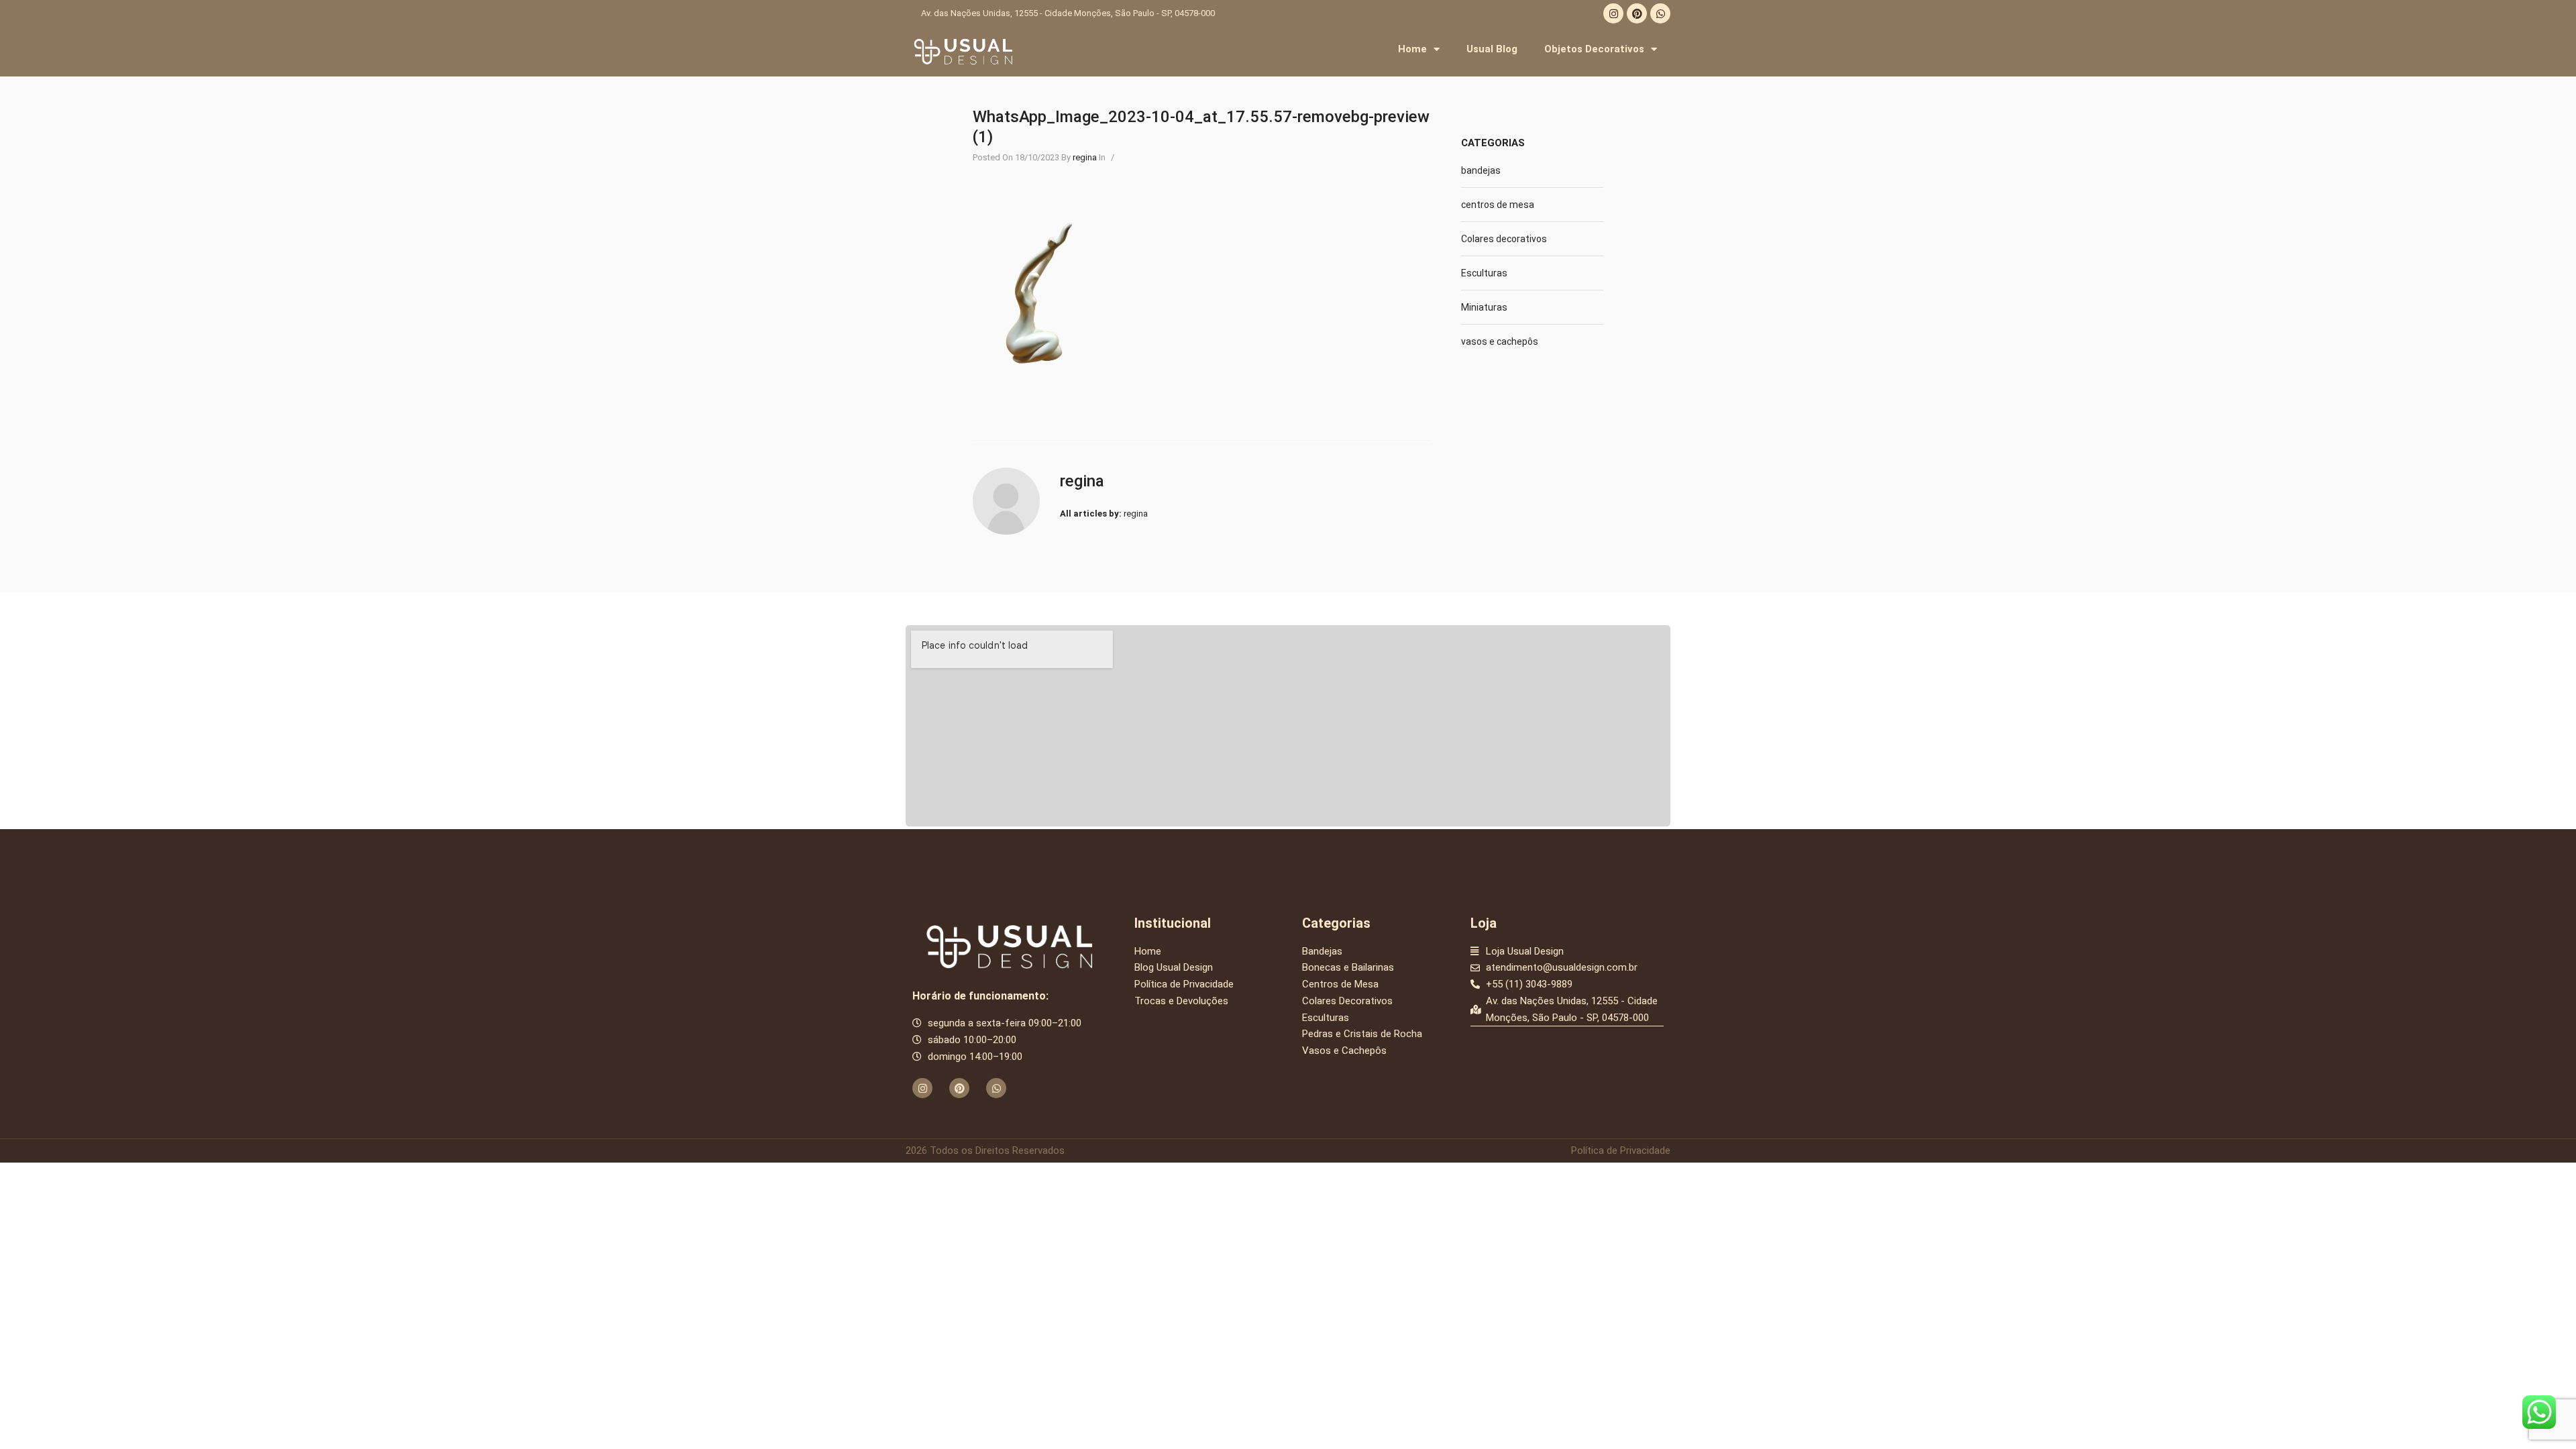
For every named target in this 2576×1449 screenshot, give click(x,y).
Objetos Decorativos (1594, 49)
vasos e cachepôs (1500, 341)
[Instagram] (1613, 13)
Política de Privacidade (1621, 1150)
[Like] (1125, 157)
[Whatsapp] (1660, 13)
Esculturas (1484, 273)
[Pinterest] (1637, 13)
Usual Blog (1492, 49)
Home (1412, 49)
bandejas (1481, 170)
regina (1085, 157)
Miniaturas (1484, 307)
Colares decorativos (1504, 239)
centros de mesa (1498, 205)
